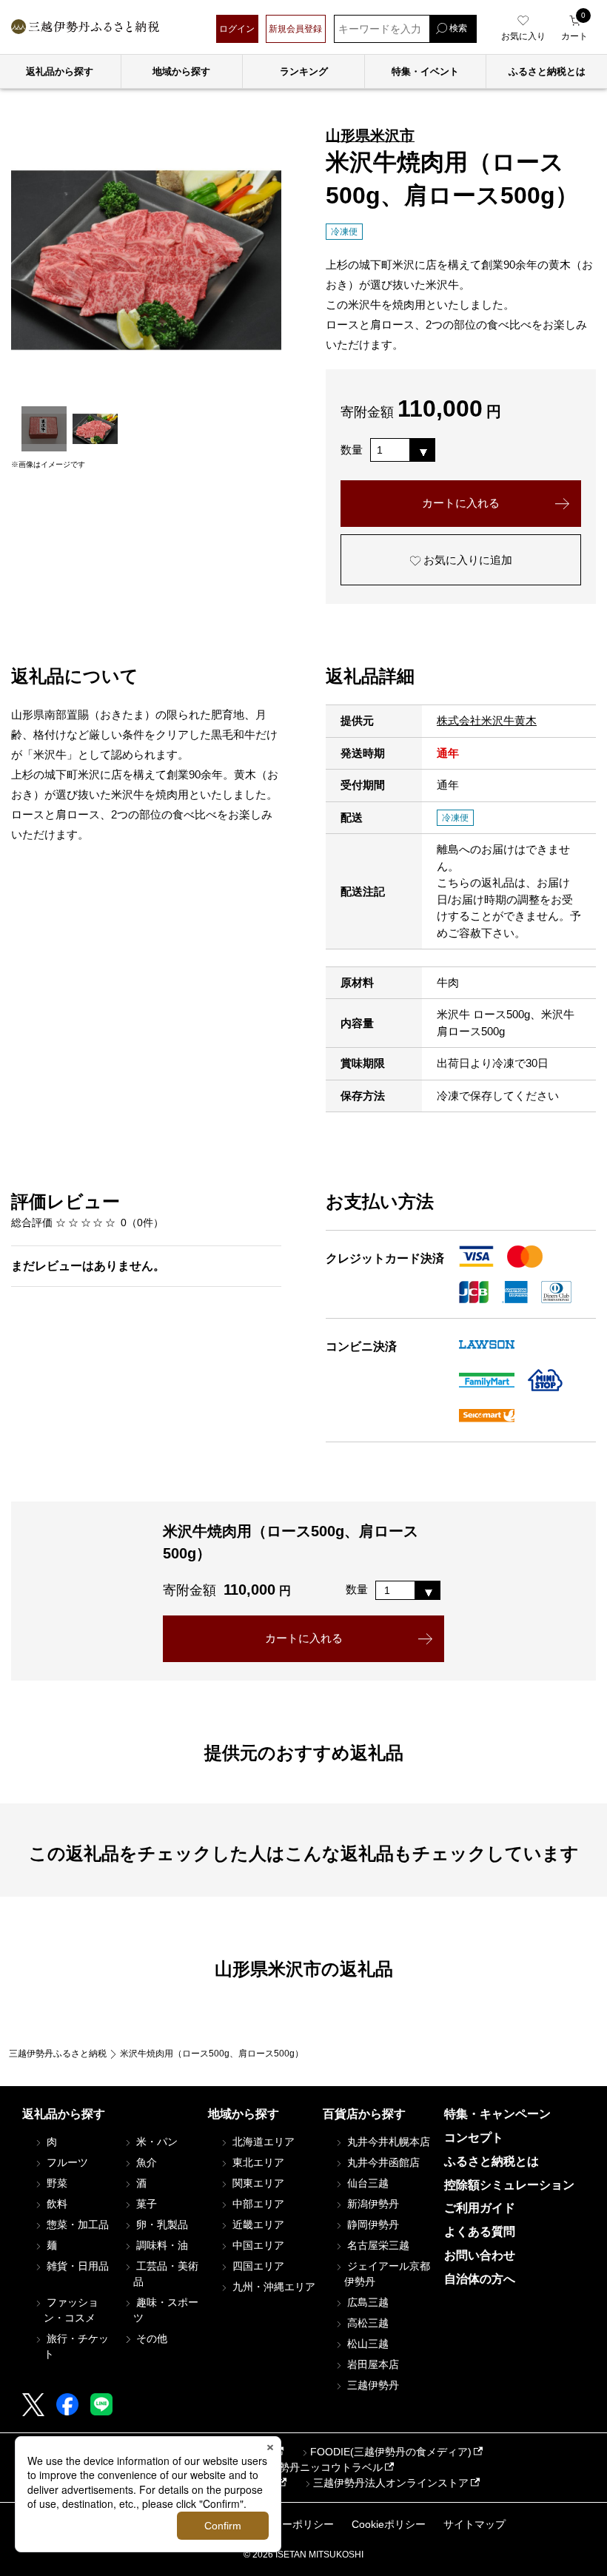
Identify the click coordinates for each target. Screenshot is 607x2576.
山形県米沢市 (370, 135)
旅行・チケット (76, 2346)
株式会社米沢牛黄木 (487, 720)
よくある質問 (480, 2232)
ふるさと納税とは (492, 2161)
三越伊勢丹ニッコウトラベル (315, 2467)
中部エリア (257, 2204)
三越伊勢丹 (372, 2385)
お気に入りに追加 (466, 560)
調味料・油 (161, 2245)
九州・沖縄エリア (272, 2287)
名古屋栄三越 (377, 2245)
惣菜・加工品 (76, 2224)
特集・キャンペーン (497, 2114)
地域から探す (181, 71)
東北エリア (257, 2162)
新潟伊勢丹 (372, 2204)
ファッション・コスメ (71, 2310)
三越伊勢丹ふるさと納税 (58, 2054)
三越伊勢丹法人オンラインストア (391, 2483)
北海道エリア (262, 2142)
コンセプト (474, 2138)
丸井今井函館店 (382, 2162)
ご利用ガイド (480, 2208)
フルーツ (66, 2162)
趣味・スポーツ (166, 2310)
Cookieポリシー (389, 2524)
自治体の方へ (480, 2279)
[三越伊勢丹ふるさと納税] (85, 28)
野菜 (56, 2183)
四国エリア (257, 2266)
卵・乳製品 (161, 2224)
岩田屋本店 (372, 2364)
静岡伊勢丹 (372, 2224)
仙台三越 (366, 2183)
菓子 (145, 2204)
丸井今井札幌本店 (387, 2142)
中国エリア (257, 2245)
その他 (150, 2338)
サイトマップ (474, 2524)
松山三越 (366, 2344)
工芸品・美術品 (166, 2274)
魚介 (145, 2162)
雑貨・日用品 (76, 2266)
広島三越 (366, 2302)
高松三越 (366, 2323)
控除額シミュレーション (509, 2185)
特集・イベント (425, 71)
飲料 (56, 2204)
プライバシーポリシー (282, 2524)
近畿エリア (257, 2224)
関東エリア (257, 2183)
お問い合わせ (480, 2255)
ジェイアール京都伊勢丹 (387, 2274)
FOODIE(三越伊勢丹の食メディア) (391, 2452)
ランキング (304, 71)
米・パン (155, 2142)
